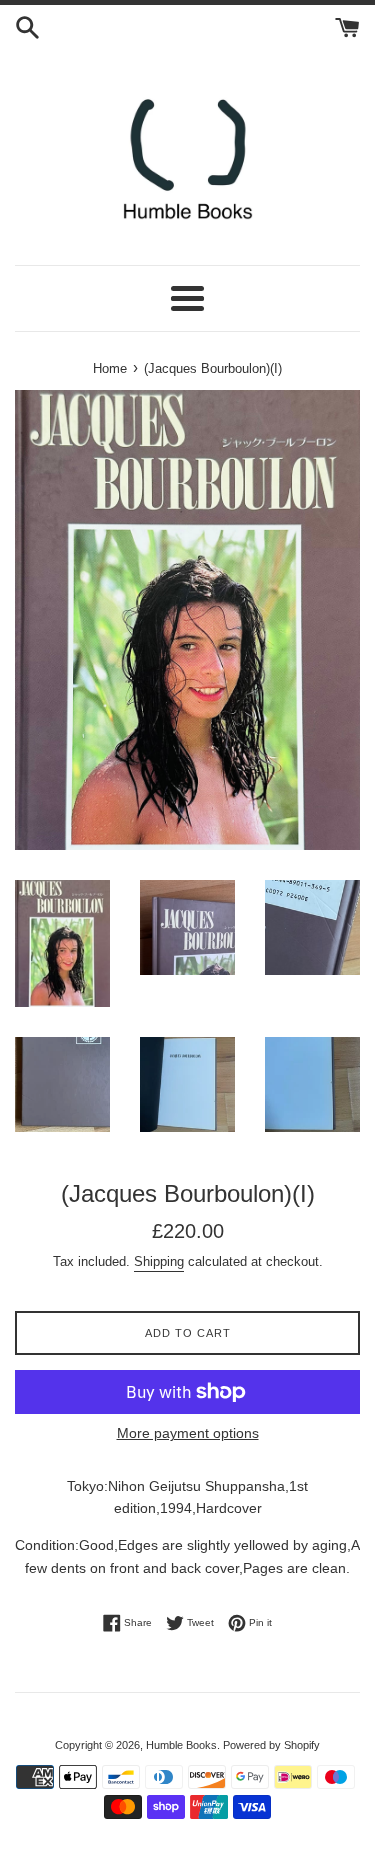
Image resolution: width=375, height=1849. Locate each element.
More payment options (188, 1433)
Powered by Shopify (271, 1745)
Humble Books (181, 1745)
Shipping (159, 1261)
